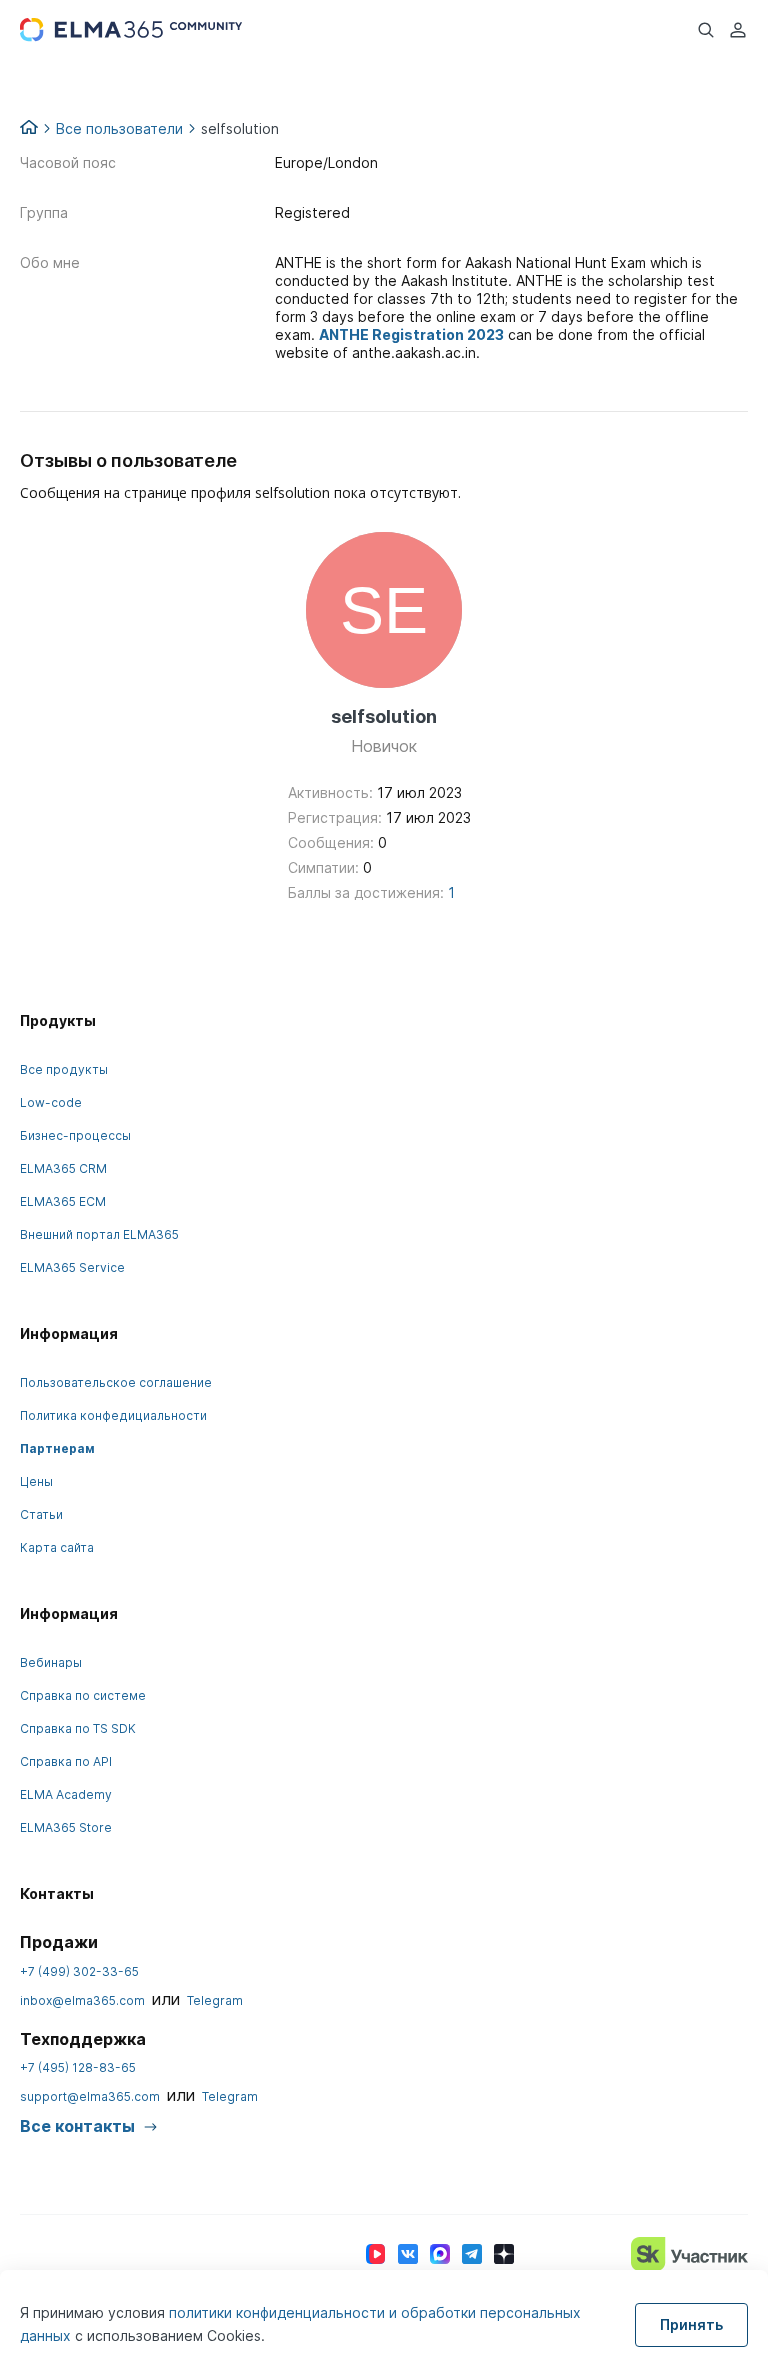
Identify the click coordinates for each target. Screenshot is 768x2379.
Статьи (41, 1514)
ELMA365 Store (66, 1827)
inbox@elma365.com (82, 2000)
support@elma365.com (90, 2096)
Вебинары (51, 1662)
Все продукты (64, 1069)
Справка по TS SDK (78, 1728)
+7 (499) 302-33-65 (79, 1971)
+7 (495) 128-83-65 (78, 2067)
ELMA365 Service (72, 1267)
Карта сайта (57, 1547)
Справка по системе (83, 1695)
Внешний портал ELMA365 (99, 1234)
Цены (36, 1481)
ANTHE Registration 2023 (411, 334)
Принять (691, 2324)
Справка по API (66, 1761)
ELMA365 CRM (63, 1168)
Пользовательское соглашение (116, 1382)
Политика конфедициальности (113, 1415)
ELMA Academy (66, 1794)
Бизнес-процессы (75, 1135)
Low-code (51, 1102)
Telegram (215, 2000)
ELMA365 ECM (63, 1201)
